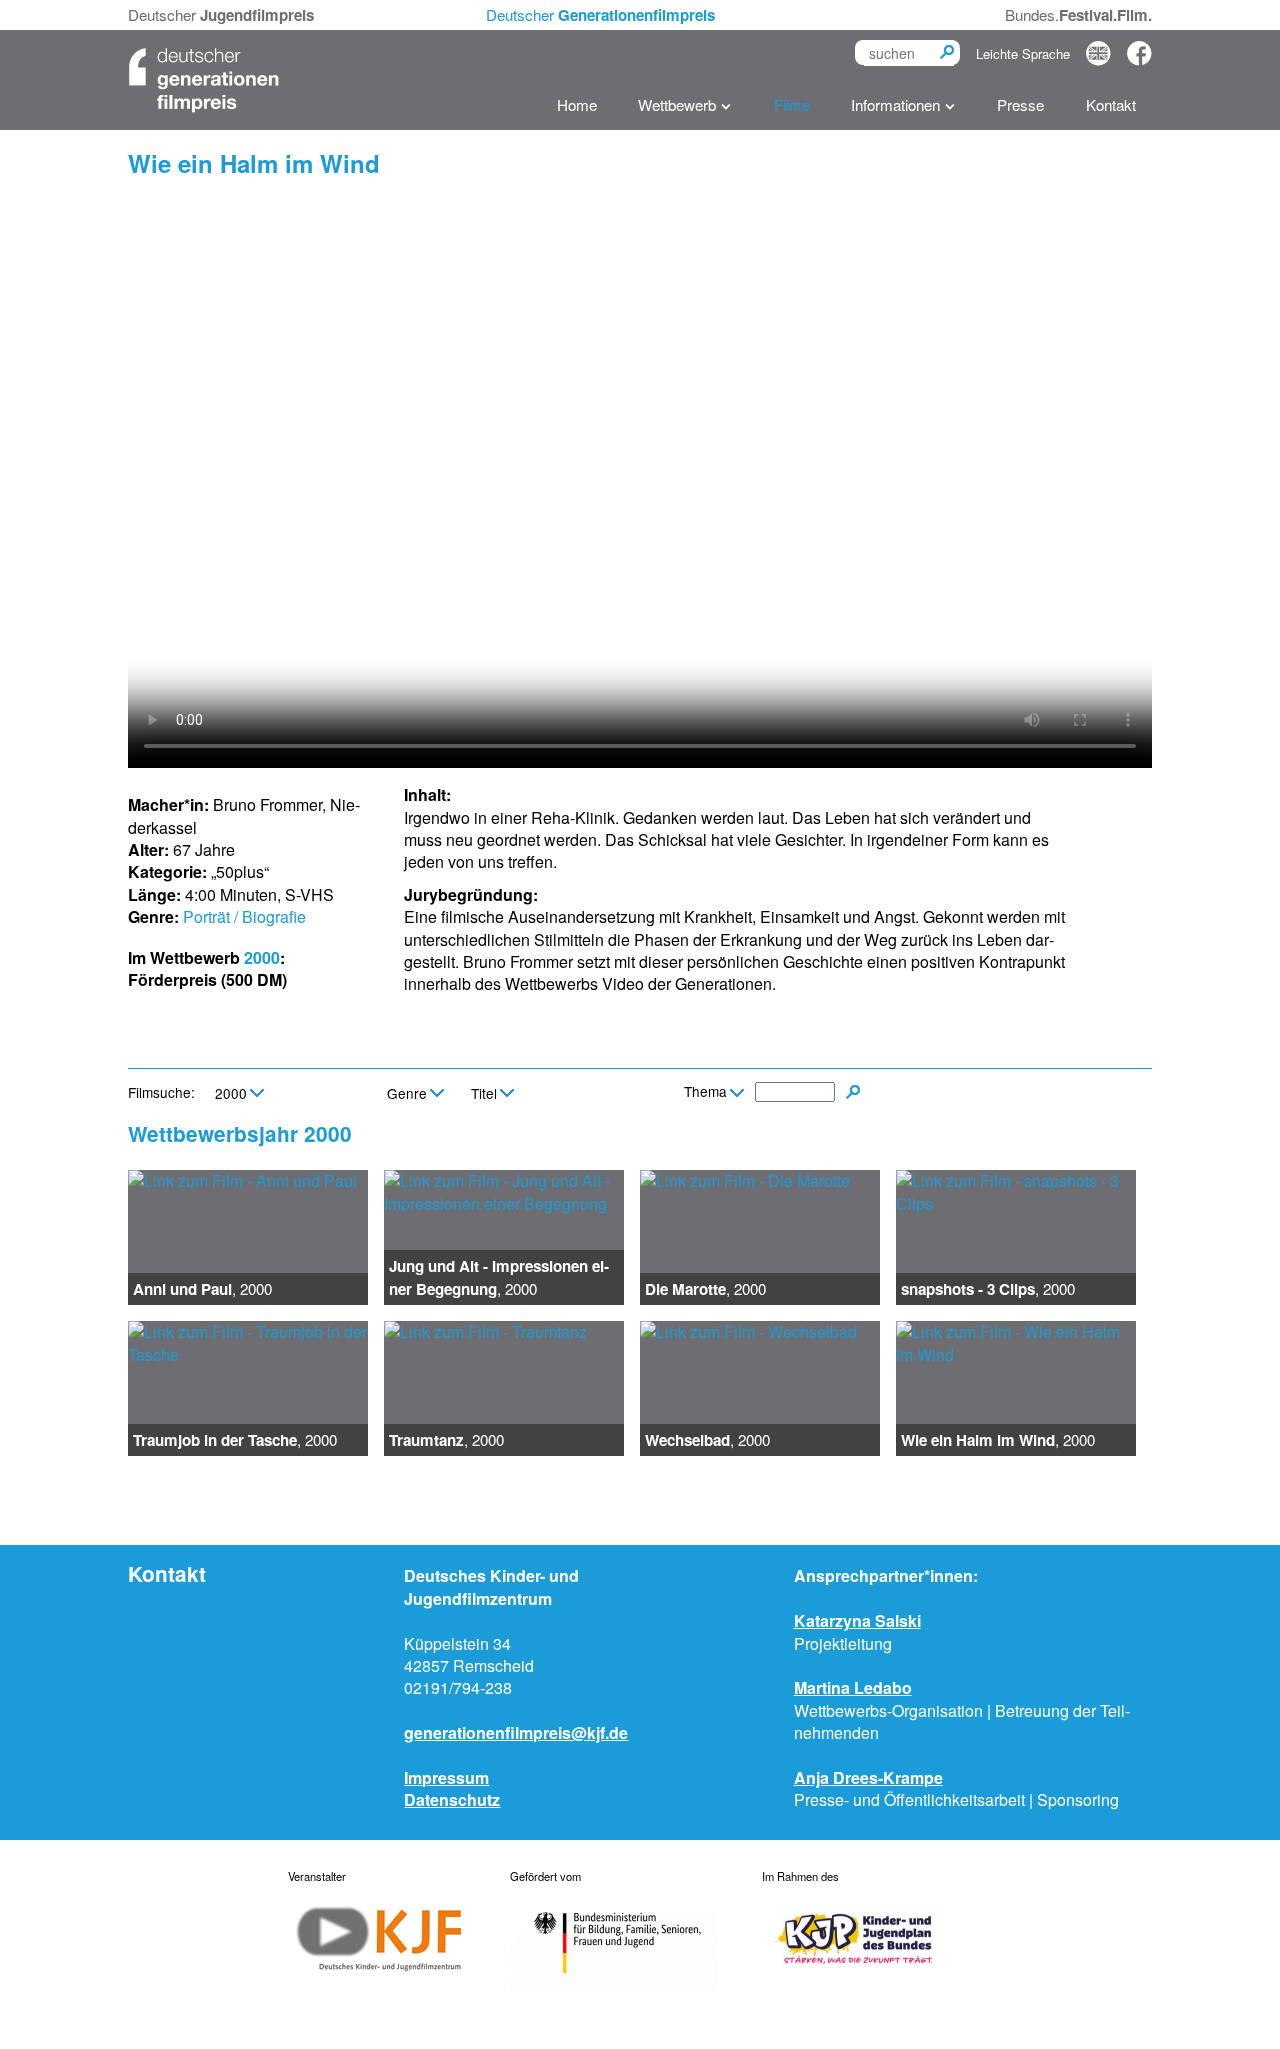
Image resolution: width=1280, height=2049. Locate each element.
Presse (1020, 104)
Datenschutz (452, 1799)
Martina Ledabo (853, 1687)
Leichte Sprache (1023, 53)
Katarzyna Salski (857, 1620)
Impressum (446, 1777)
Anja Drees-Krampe (868, 1777)
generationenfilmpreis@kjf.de (516, 1732)
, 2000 (202, 1289)
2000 (262, 957)
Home (577, 104)
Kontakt (1111, 104)
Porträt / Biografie (244, 916)
